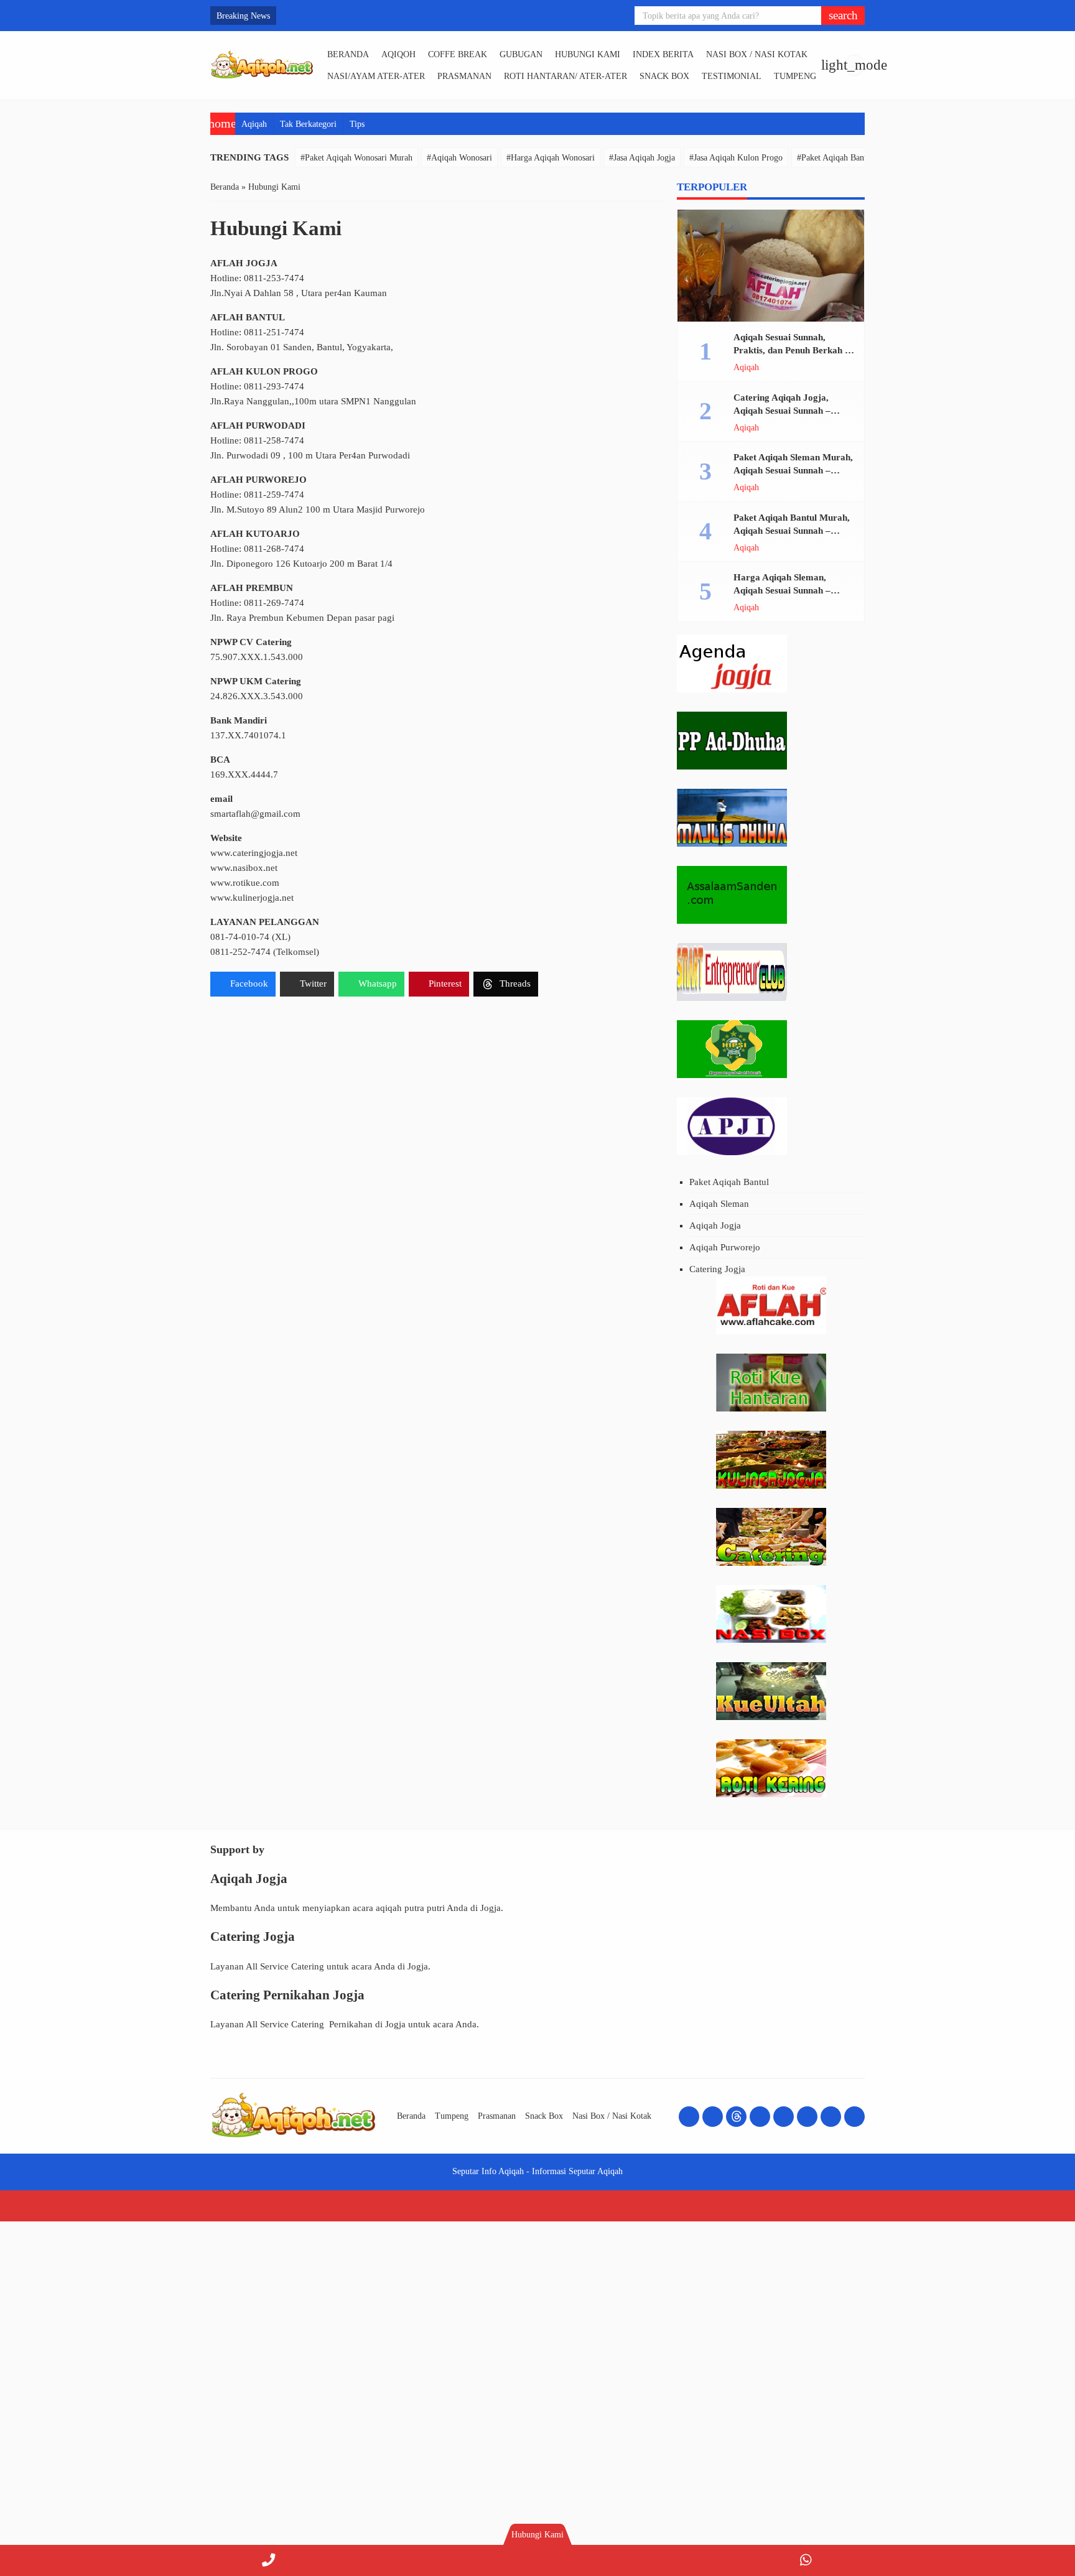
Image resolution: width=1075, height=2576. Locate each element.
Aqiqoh (398, 54)
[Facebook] (689, 2117)
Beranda (348, 54)
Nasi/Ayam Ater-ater (376, 76)
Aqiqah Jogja (715, 1225)
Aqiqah (254, 124)
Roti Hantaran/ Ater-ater (565, 76)
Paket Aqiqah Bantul (729, 1182)
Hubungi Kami (588, 54)
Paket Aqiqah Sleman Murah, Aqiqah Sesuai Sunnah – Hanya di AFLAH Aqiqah (793, 470)
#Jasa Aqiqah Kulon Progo (736, 157)
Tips (357, 124)
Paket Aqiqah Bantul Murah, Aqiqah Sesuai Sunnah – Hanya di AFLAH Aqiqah (792, 531)
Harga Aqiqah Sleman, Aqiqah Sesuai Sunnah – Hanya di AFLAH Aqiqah (785, 590)
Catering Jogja (717, 1269)
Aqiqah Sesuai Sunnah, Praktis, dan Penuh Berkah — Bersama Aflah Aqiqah (794, 350)
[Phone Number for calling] (269, 2560)
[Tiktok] (807, 2117)
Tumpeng (795, 76)
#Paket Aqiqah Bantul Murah (848, 157)
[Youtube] (760, 2117)
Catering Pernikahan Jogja (287, 1995)
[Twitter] (784, 2117)
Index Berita (663, 54)
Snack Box (664, 76)
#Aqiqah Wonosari (459, 157)
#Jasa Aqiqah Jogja (642, 157)
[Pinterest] (854, 2117)
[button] (843, 16)
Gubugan (521, 54)
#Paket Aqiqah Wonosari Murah (356, 157)
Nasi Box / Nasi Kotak (757, 54)
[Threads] (736, 2117)
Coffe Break (458, 54)
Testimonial (732, 76)
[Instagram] (713, 2117)
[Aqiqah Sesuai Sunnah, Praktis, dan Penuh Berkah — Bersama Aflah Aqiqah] (771, 266)
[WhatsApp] (806, 2560)
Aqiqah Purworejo (725, 1247)
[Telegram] (831, 2117)
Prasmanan (464, 76)
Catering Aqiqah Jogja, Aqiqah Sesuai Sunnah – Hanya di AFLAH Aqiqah (785, 411)
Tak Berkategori (308, 124)
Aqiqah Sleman (719, 1204)
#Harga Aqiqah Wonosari (551, 157)
